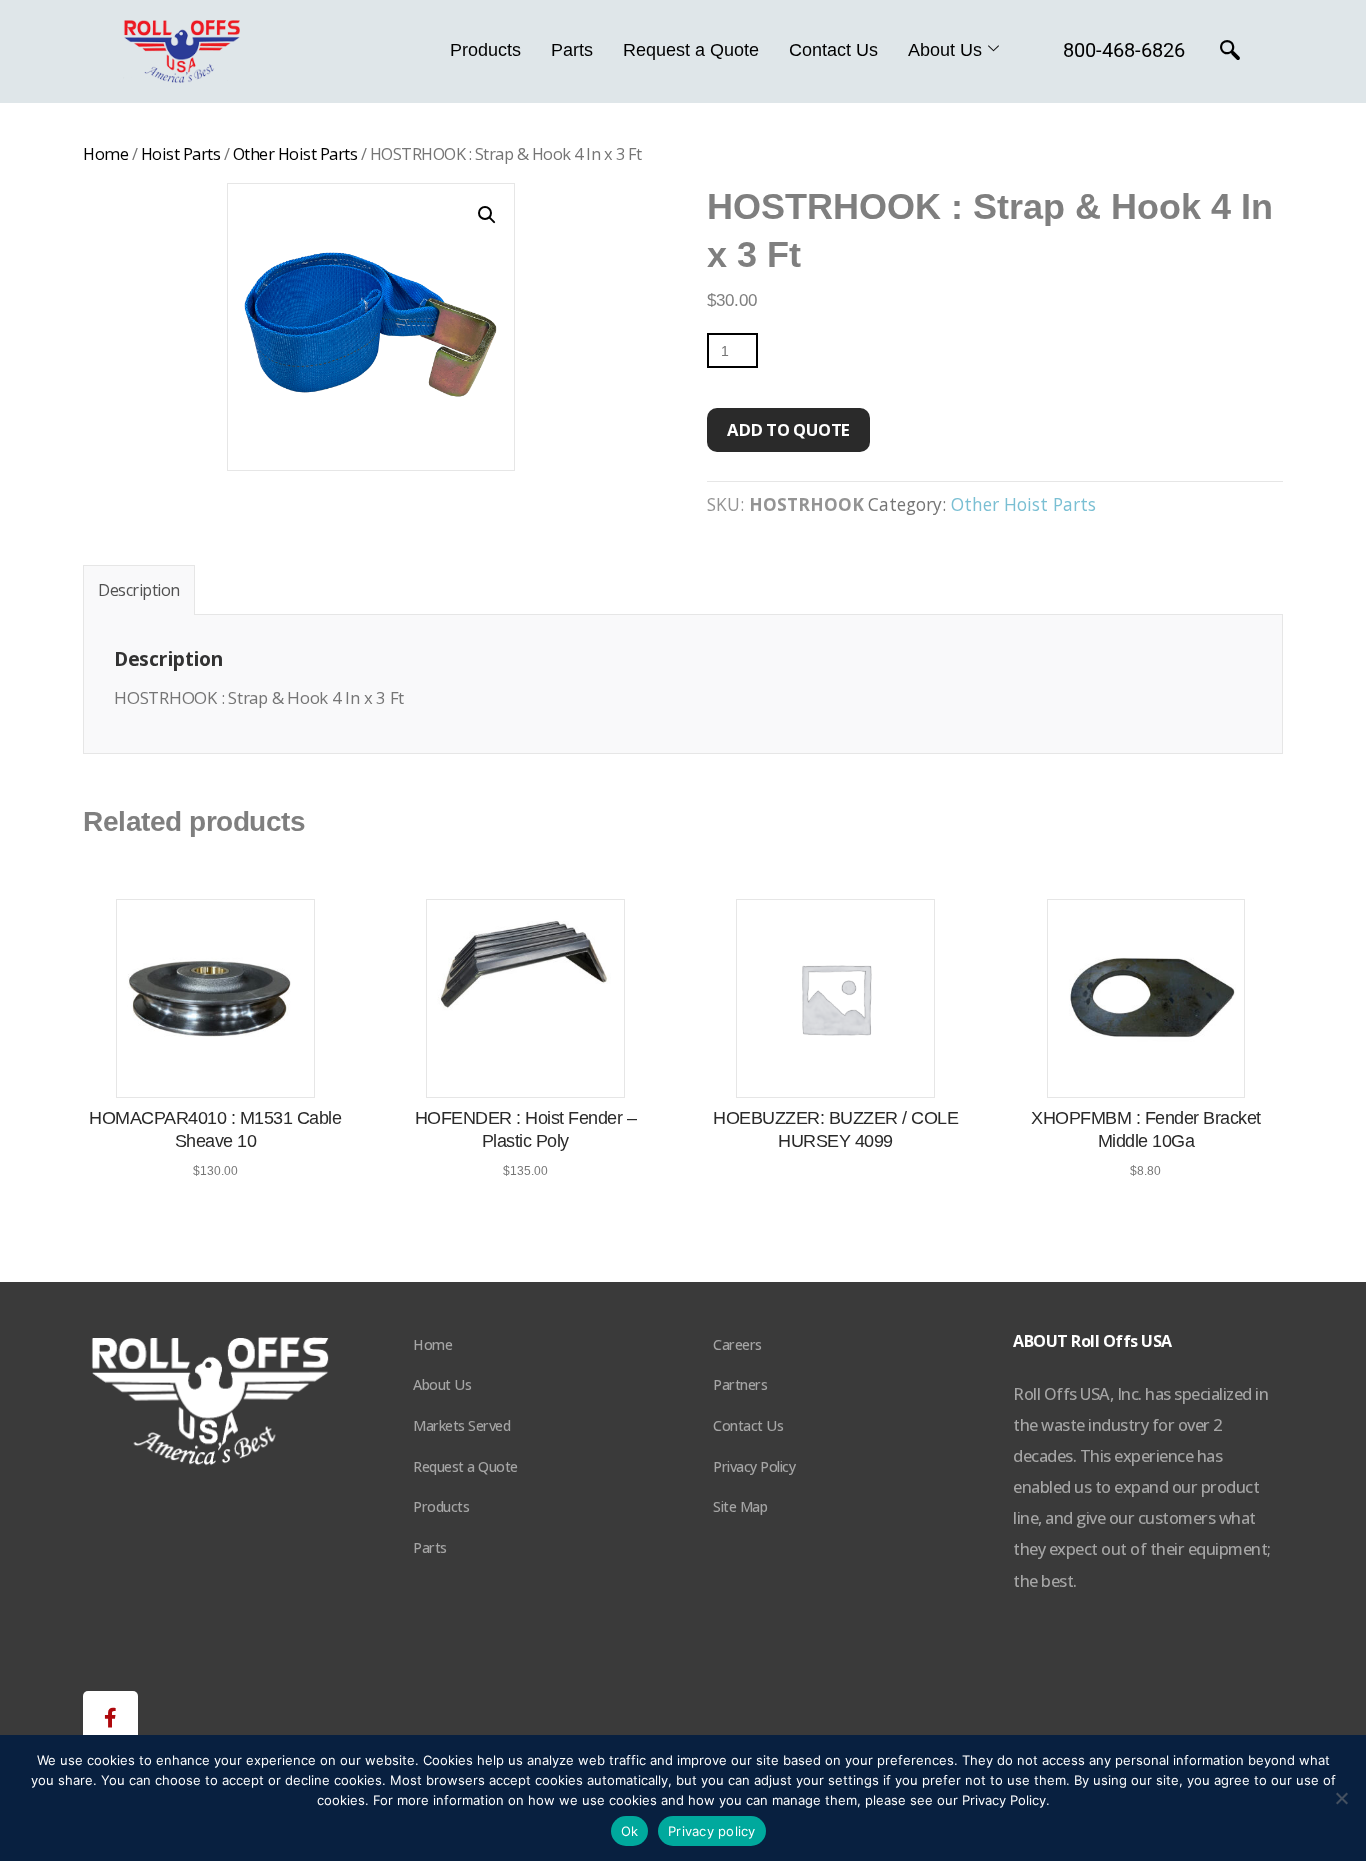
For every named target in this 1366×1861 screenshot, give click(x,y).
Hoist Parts (181, 154)
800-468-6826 (1124, 50)
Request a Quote (691, 50)
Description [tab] (139, 590)
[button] (487, 215)
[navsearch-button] (1230, 52)
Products (485, 50)
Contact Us (833, 50)
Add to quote (788, 429)
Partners (740, 1384)
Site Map (740, 1506)
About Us (945, 50)
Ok (630, 1831)
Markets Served (461, 1425)
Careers (737, 1344)
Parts (572, 50)
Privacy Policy (754, 1466)
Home (105, 154)
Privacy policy (712, 1831)
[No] (1341, 1798)
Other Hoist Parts (295, 154)
